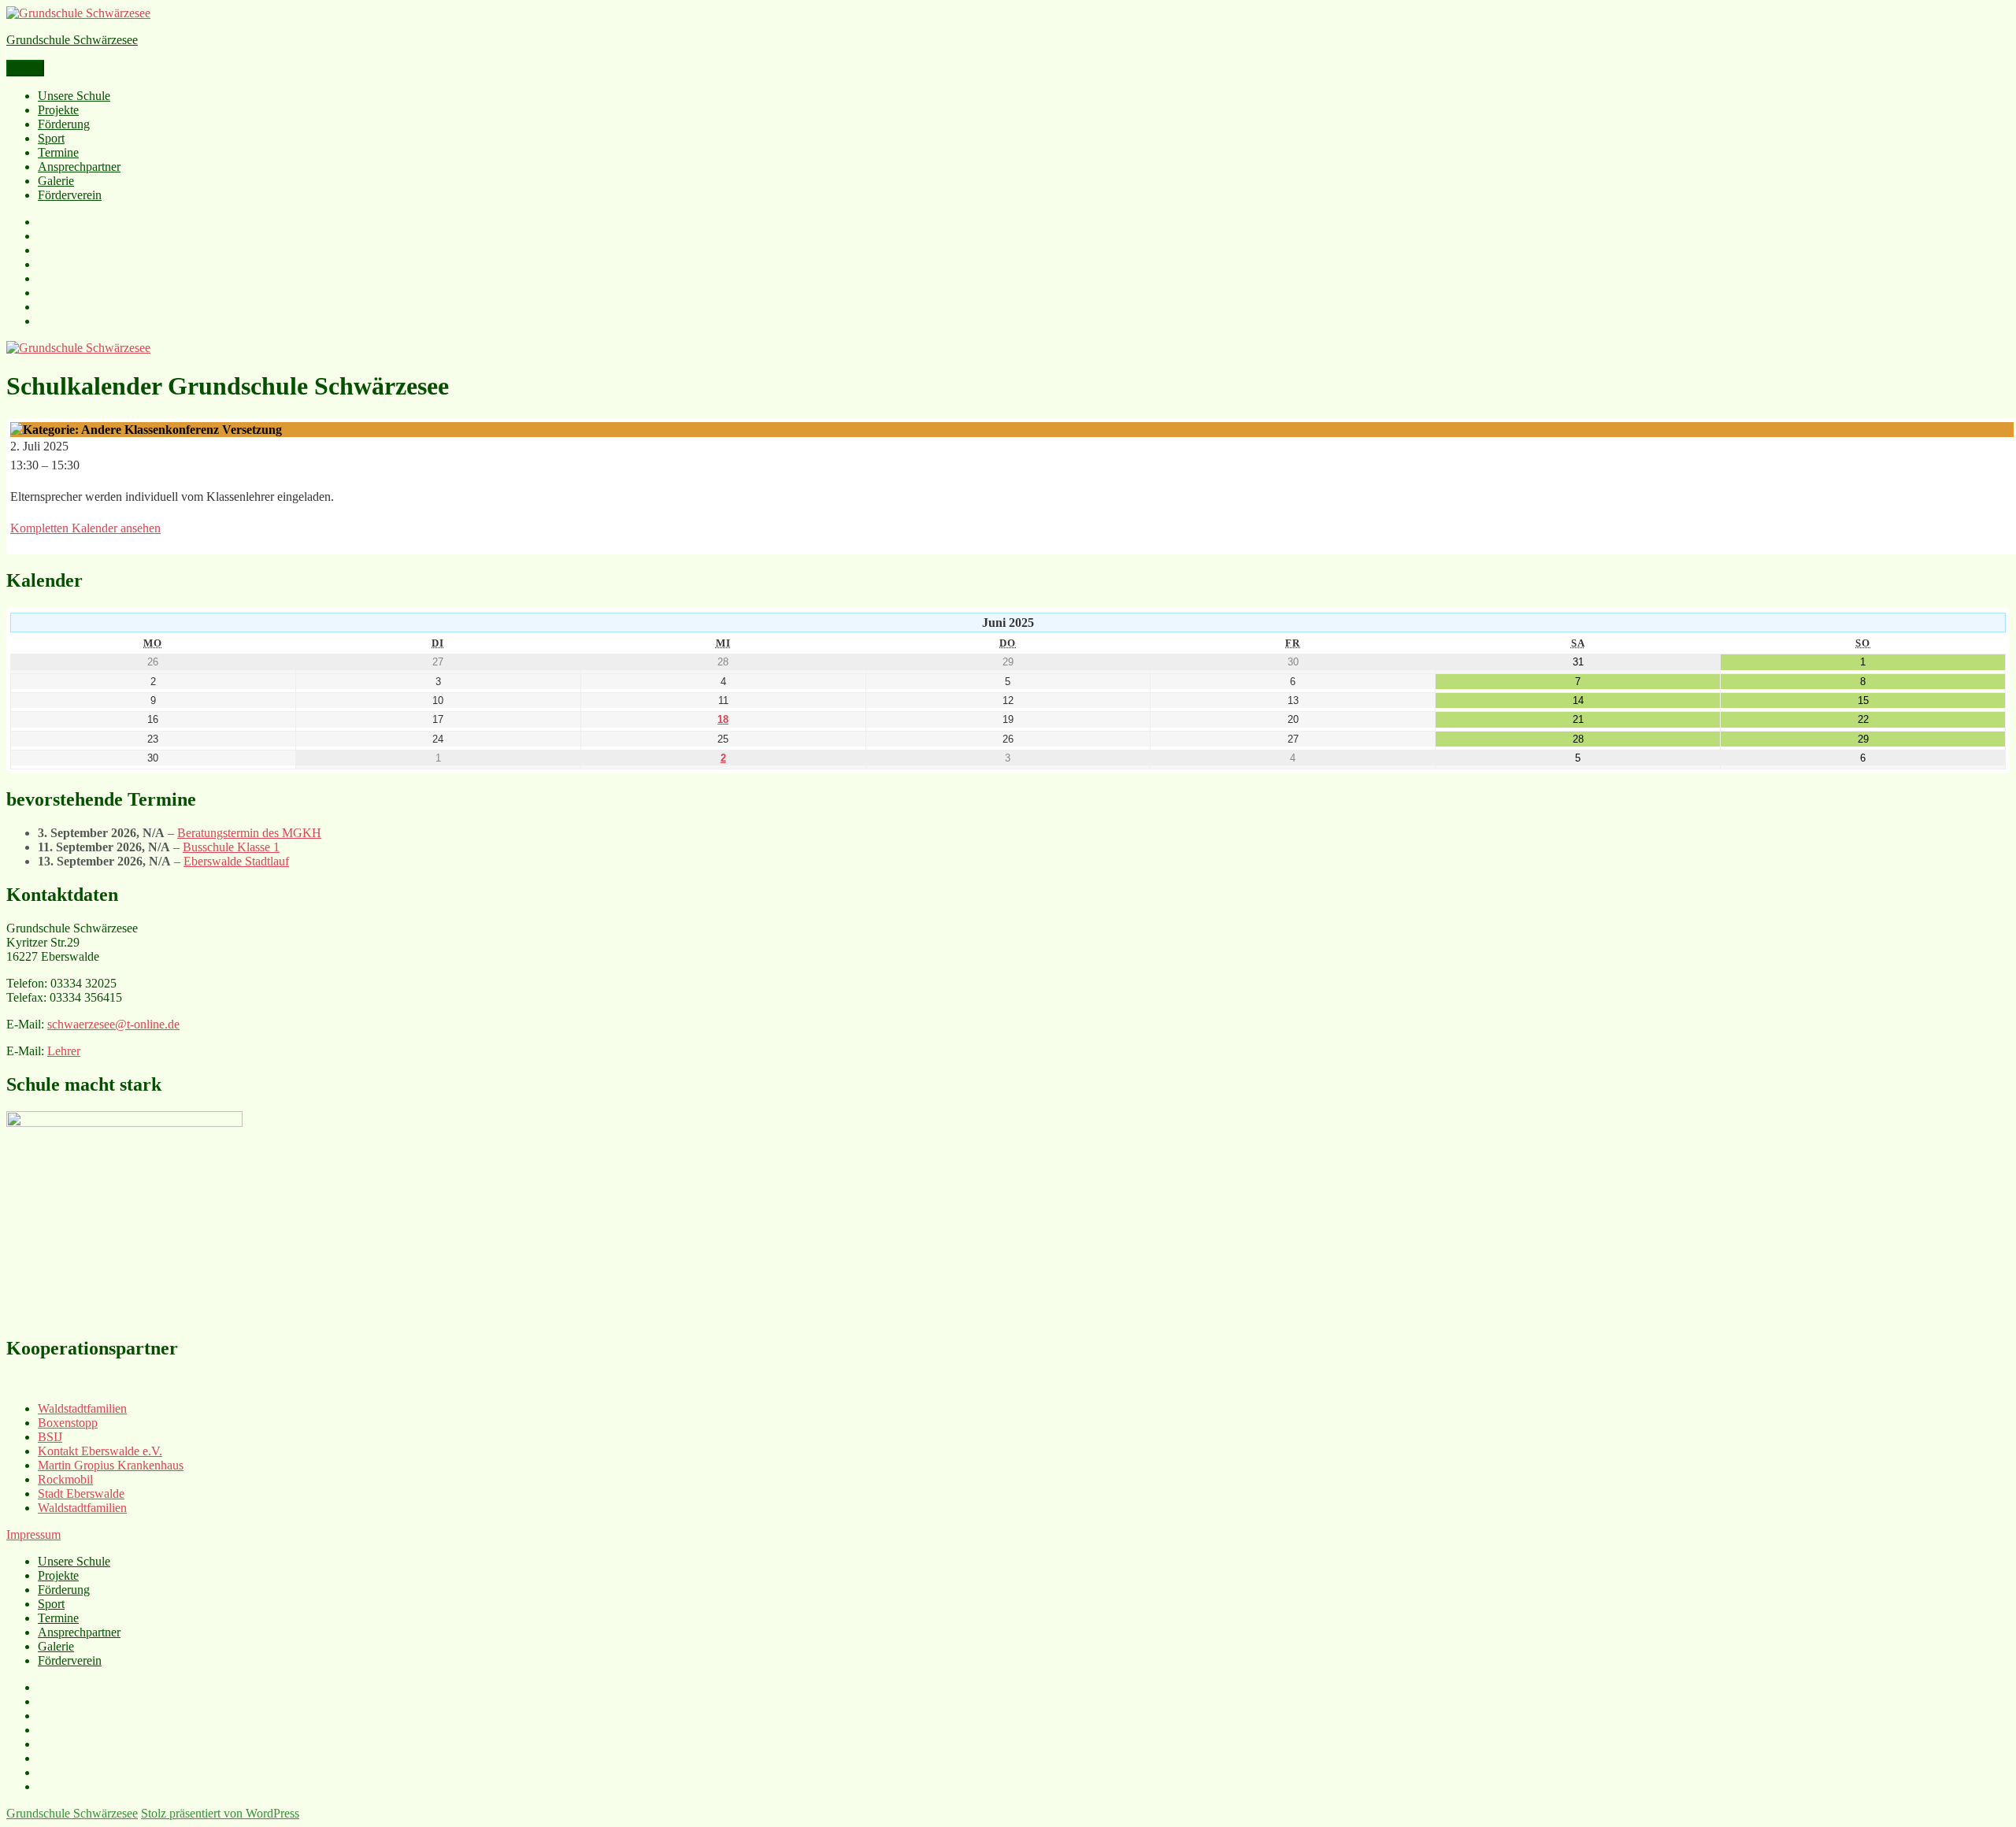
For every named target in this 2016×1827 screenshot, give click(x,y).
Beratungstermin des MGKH (249, 833)
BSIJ (50, 1437)
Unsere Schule (74, 96)
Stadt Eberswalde (81, 1493)
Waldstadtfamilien (82, 1408)
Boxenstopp (68, 1423)
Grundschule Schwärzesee (72, 40)
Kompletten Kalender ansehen (85, 528)
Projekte (58, 110)
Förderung (64, 124)
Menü (25, 68)
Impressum (33, 1534)
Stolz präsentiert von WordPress (220, 1813)
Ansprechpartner (79, 167)
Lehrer (64, 1051)
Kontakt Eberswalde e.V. (100, 1451)
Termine (58, 152)
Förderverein (70, 195)
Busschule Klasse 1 (231, 847)
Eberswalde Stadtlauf (236, 861)
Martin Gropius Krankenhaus (111, 1465)
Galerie (56, 181)
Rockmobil (65, 1479)
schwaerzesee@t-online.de (113, 1024)
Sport (51, 138)
